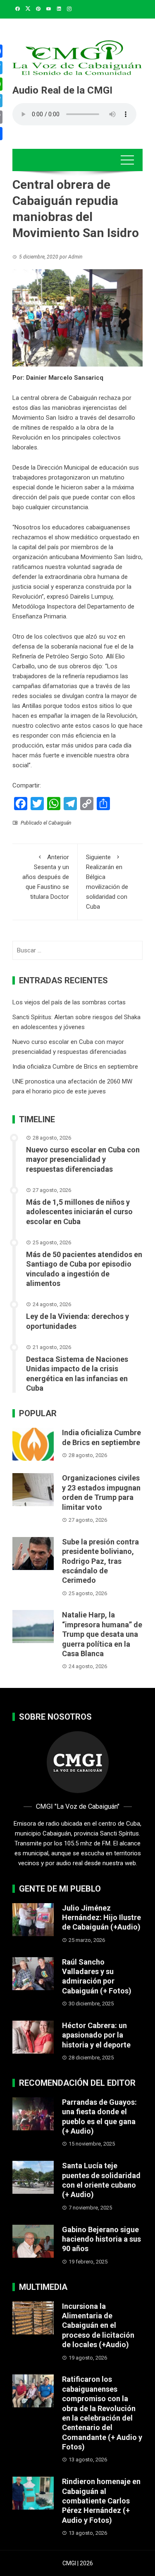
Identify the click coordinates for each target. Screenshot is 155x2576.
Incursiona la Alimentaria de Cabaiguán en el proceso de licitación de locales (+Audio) (98, 2326)
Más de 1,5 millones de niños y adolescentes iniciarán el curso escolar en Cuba (79, 1212)
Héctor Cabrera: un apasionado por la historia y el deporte (96, 2035)
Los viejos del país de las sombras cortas (69, 1002)
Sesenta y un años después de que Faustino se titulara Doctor (46, 877)
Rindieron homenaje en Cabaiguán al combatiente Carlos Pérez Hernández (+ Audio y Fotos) (101, 2501)
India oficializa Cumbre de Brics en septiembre (75, 1067)
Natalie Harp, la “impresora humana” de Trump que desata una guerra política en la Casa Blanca (102, 1634)
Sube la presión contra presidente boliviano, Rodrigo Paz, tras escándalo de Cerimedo (100, 1561)
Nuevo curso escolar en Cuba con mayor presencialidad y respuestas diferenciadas (83, 1159)
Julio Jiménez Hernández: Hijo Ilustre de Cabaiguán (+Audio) (101, 1918)
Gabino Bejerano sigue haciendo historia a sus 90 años (101, 2239)
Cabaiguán (60, 823)
